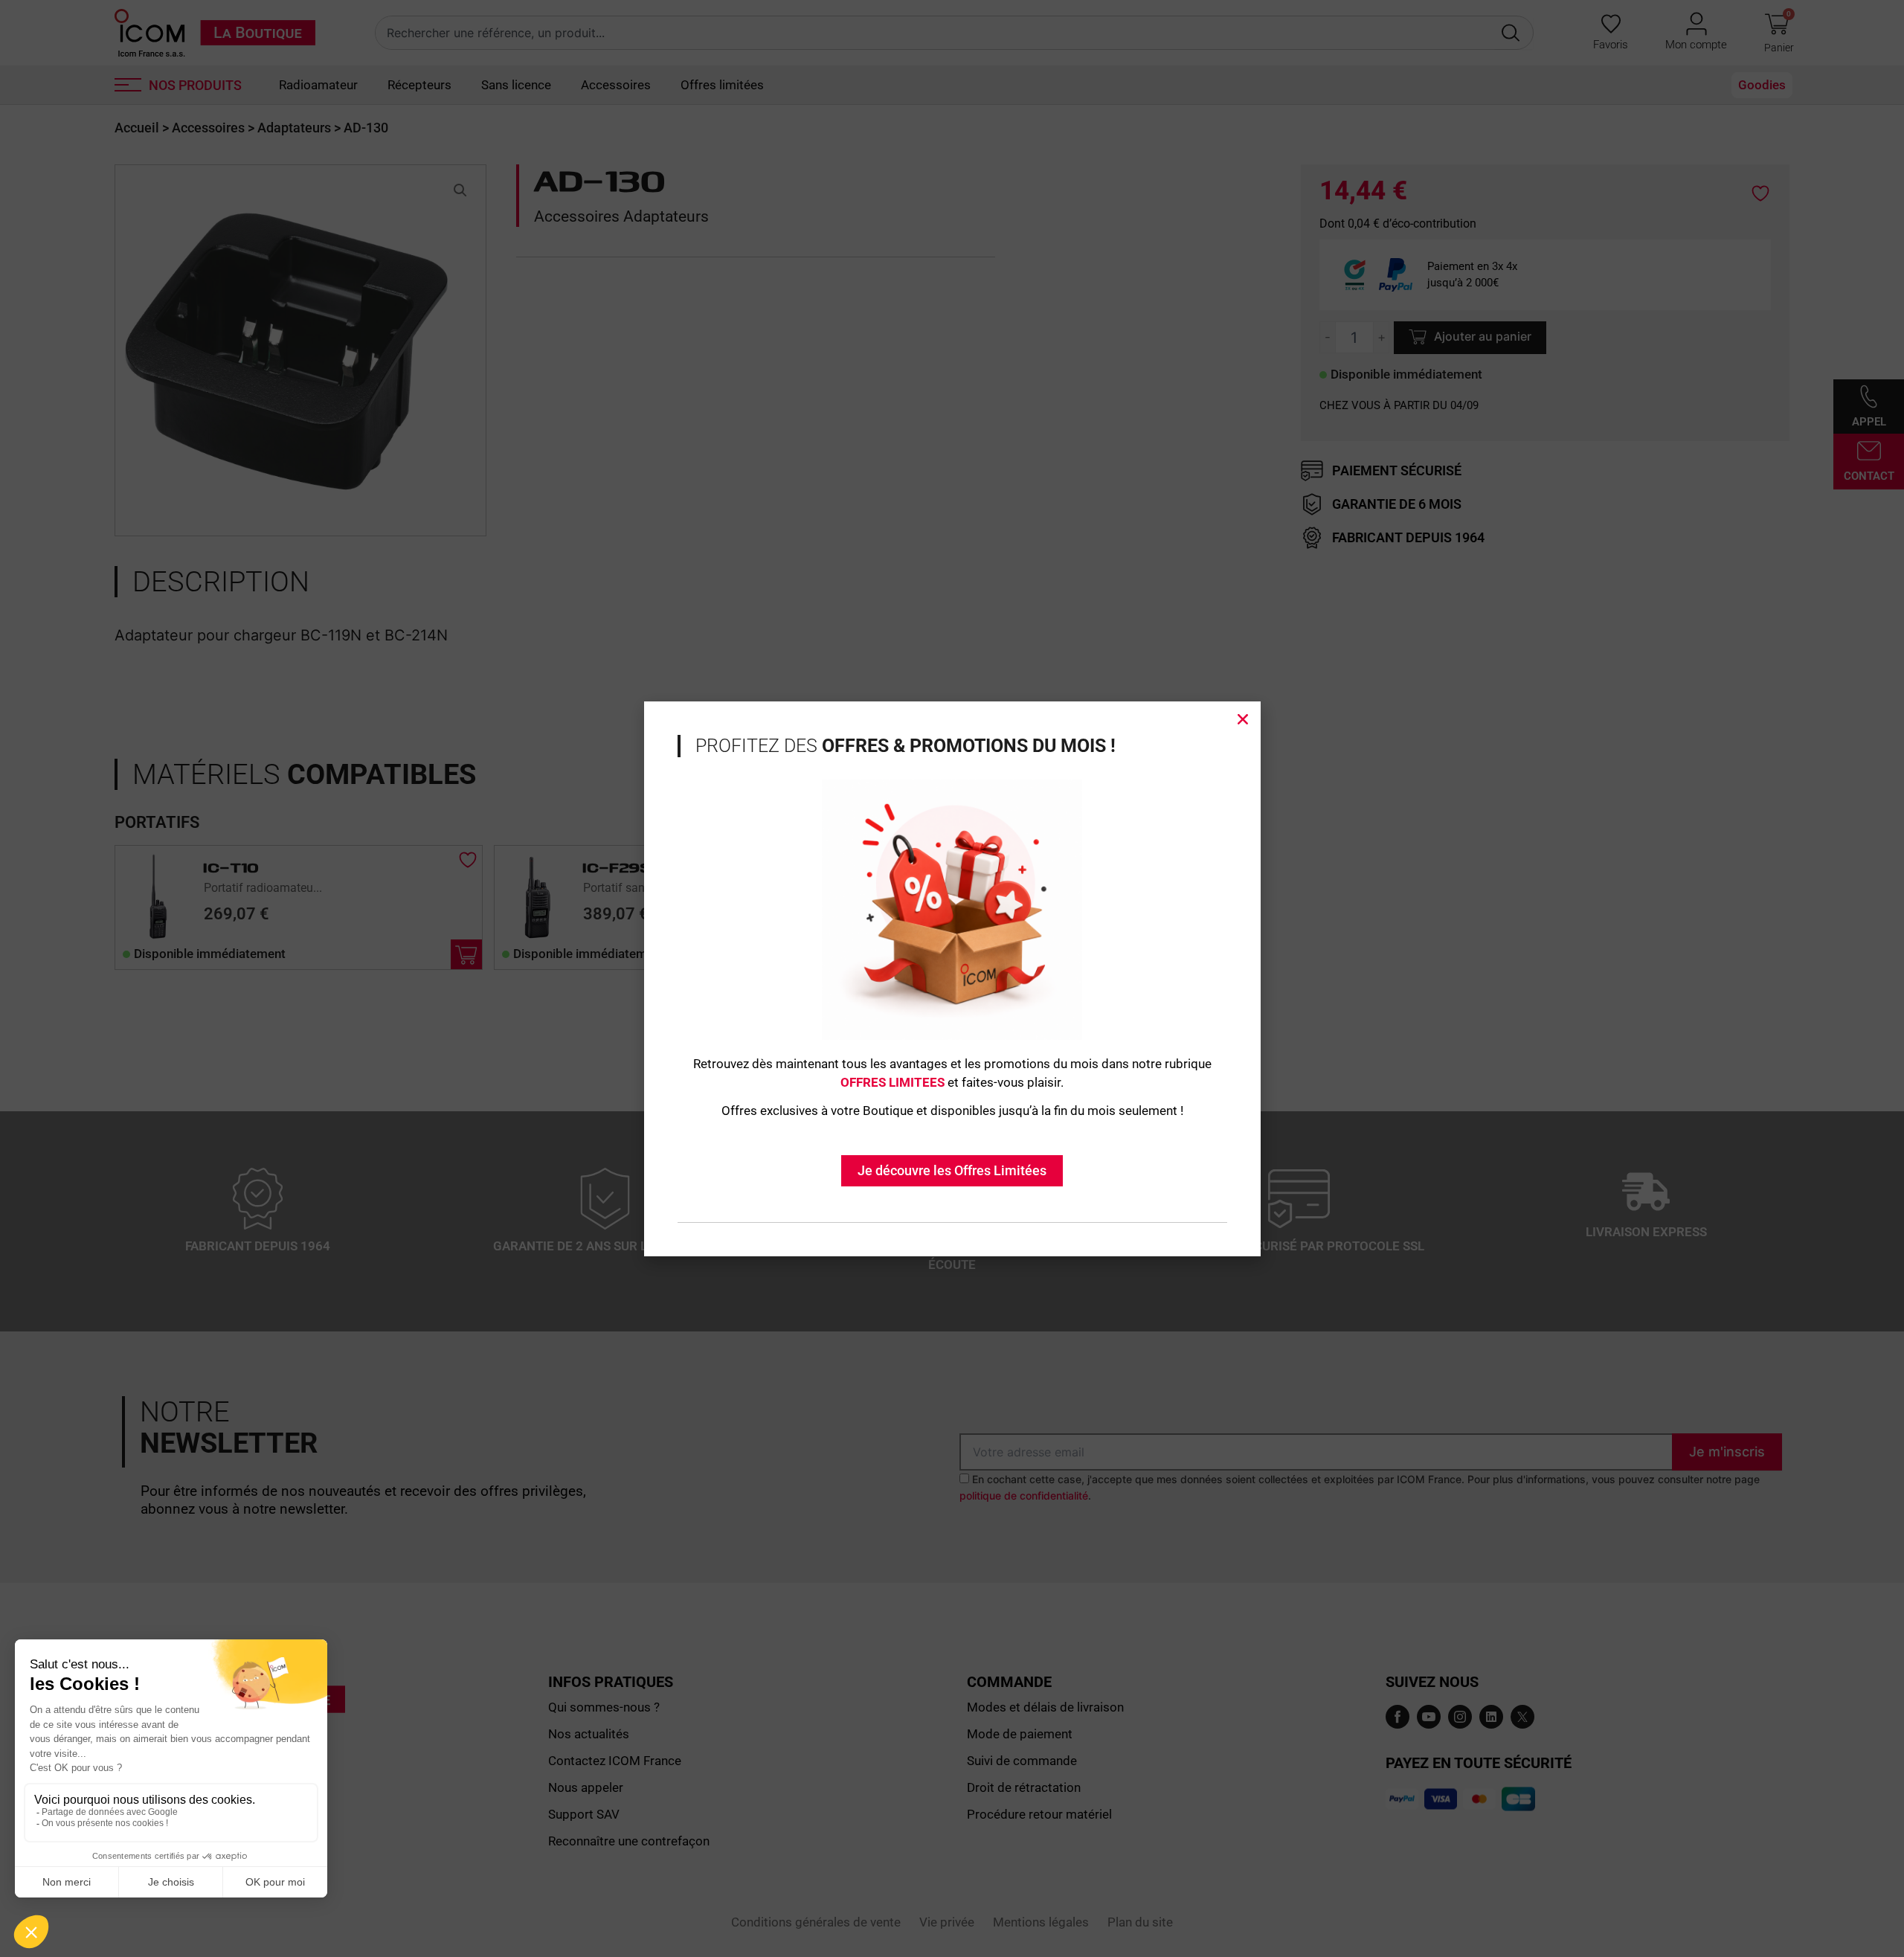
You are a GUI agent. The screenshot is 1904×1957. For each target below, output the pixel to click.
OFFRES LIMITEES (892, 1082)
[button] (1243, 719)
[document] (952, 978)
